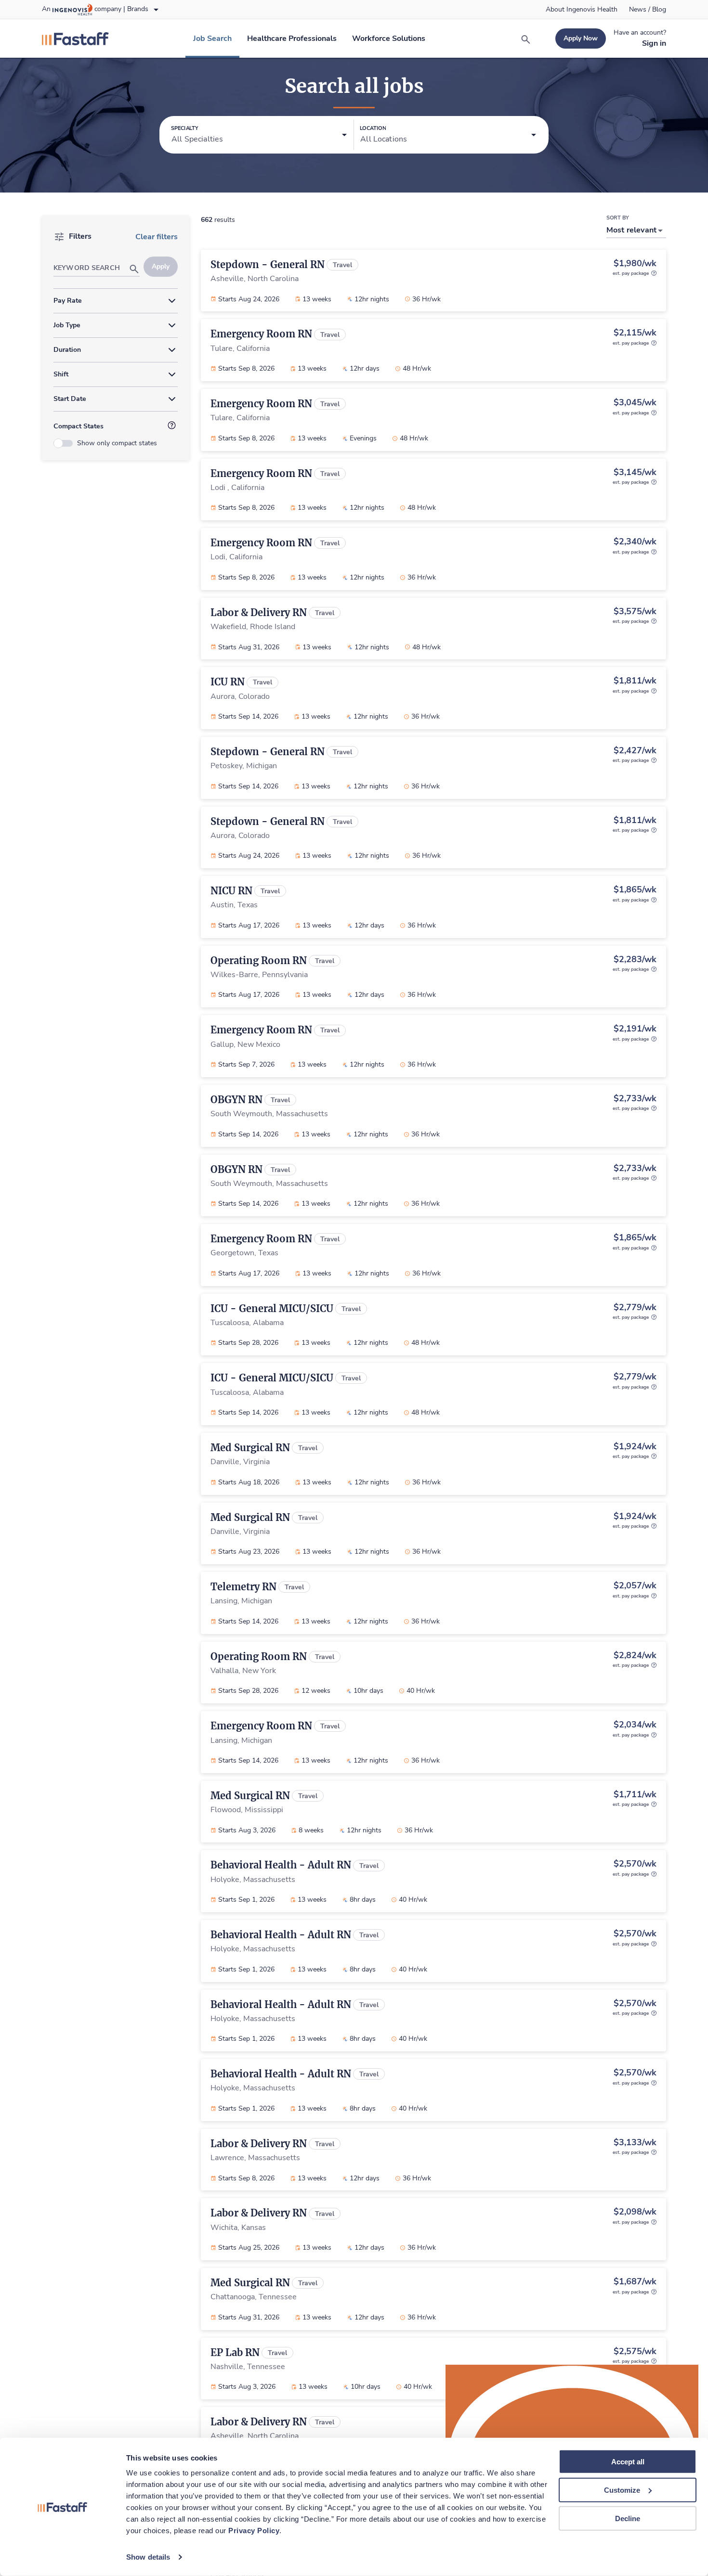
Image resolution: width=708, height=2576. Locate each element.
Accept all (628, 2462)
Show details (148, 2557)
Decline (628, 2518)
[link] (582, 10)
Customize (622, 2490)
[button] (259, 135)
